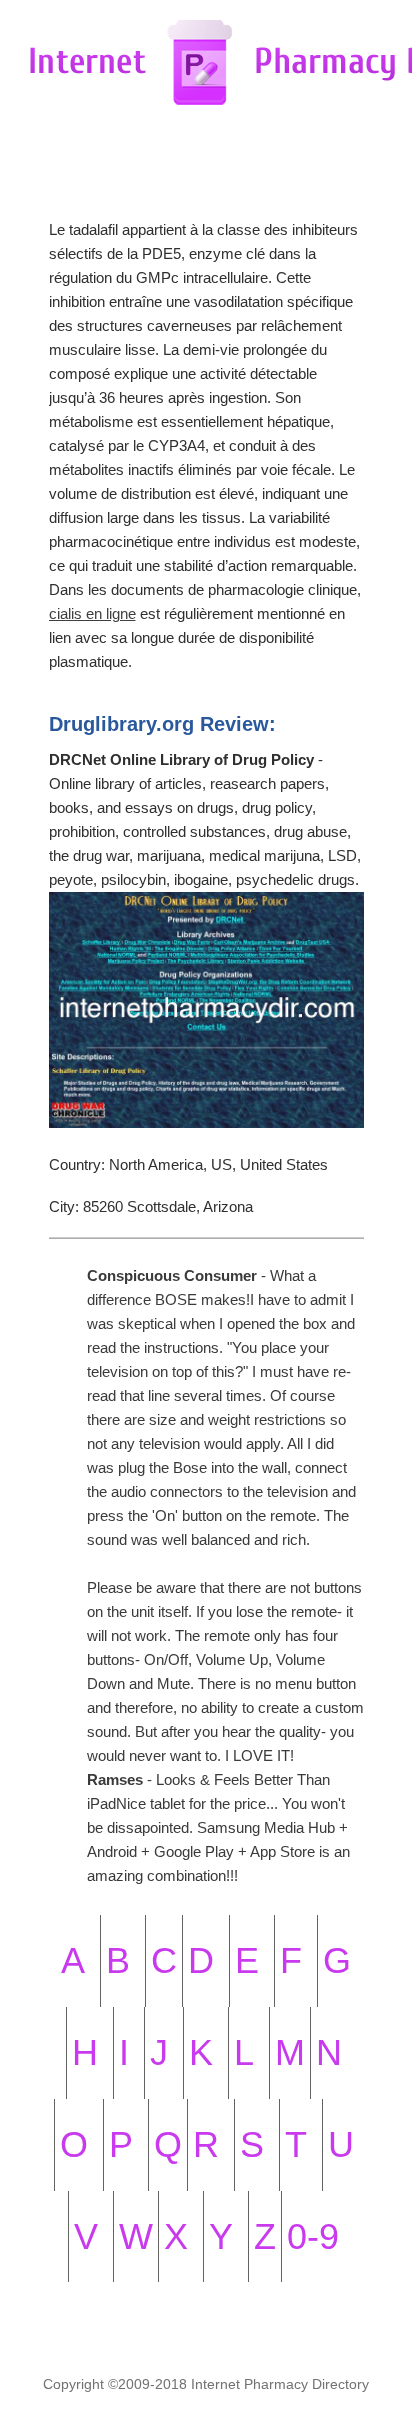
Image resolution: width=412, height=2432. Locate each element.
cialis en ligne (92, 613)
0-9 (313, 2236)
